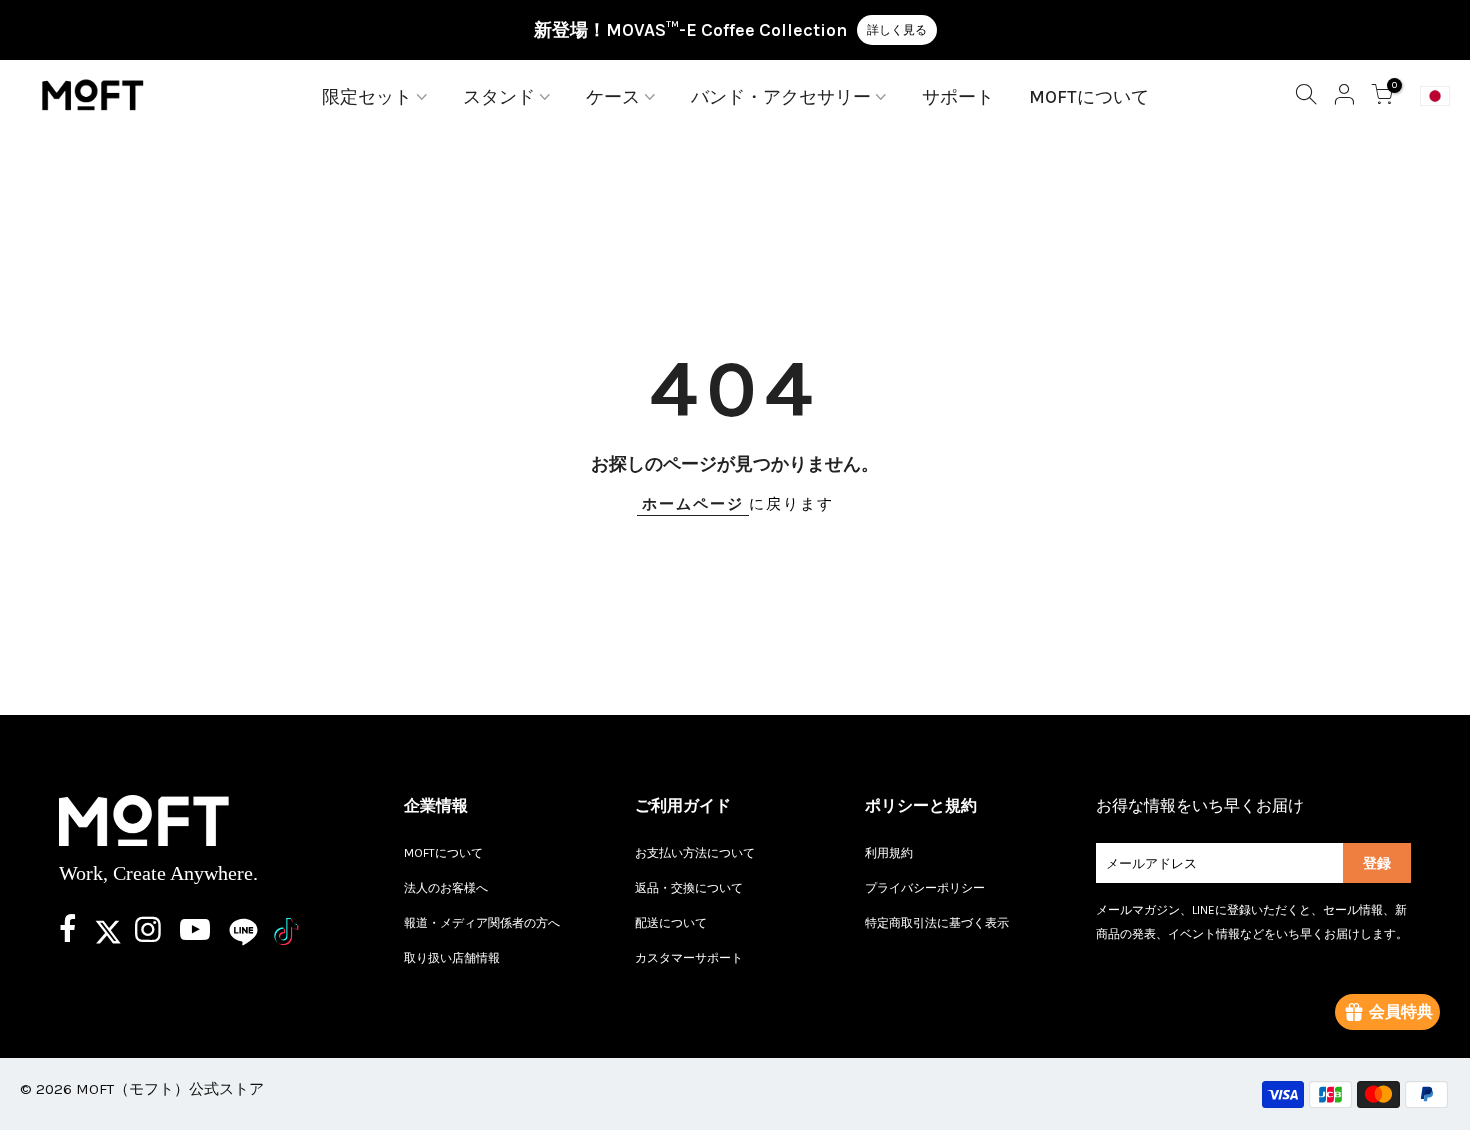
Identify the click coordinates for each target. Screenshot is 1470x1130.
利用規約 (889, 853)
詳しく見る (897, 30)
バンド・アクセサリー (781, 97)
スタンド (499, 97)
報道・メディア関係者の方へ (482, 923)
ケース (613, 97)
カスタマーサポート (689, 958)
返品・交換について (689, 888)
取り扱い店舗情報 (452, 958)
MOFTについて (1089, 97)
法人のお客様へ (446, 888)
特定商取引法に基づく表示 (937, 923)
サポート (958, 97)
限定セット (367, 97)
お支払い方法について (695, 853)
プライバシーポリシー (925, 888)
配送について (671, 923)
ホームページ (693, 504)
